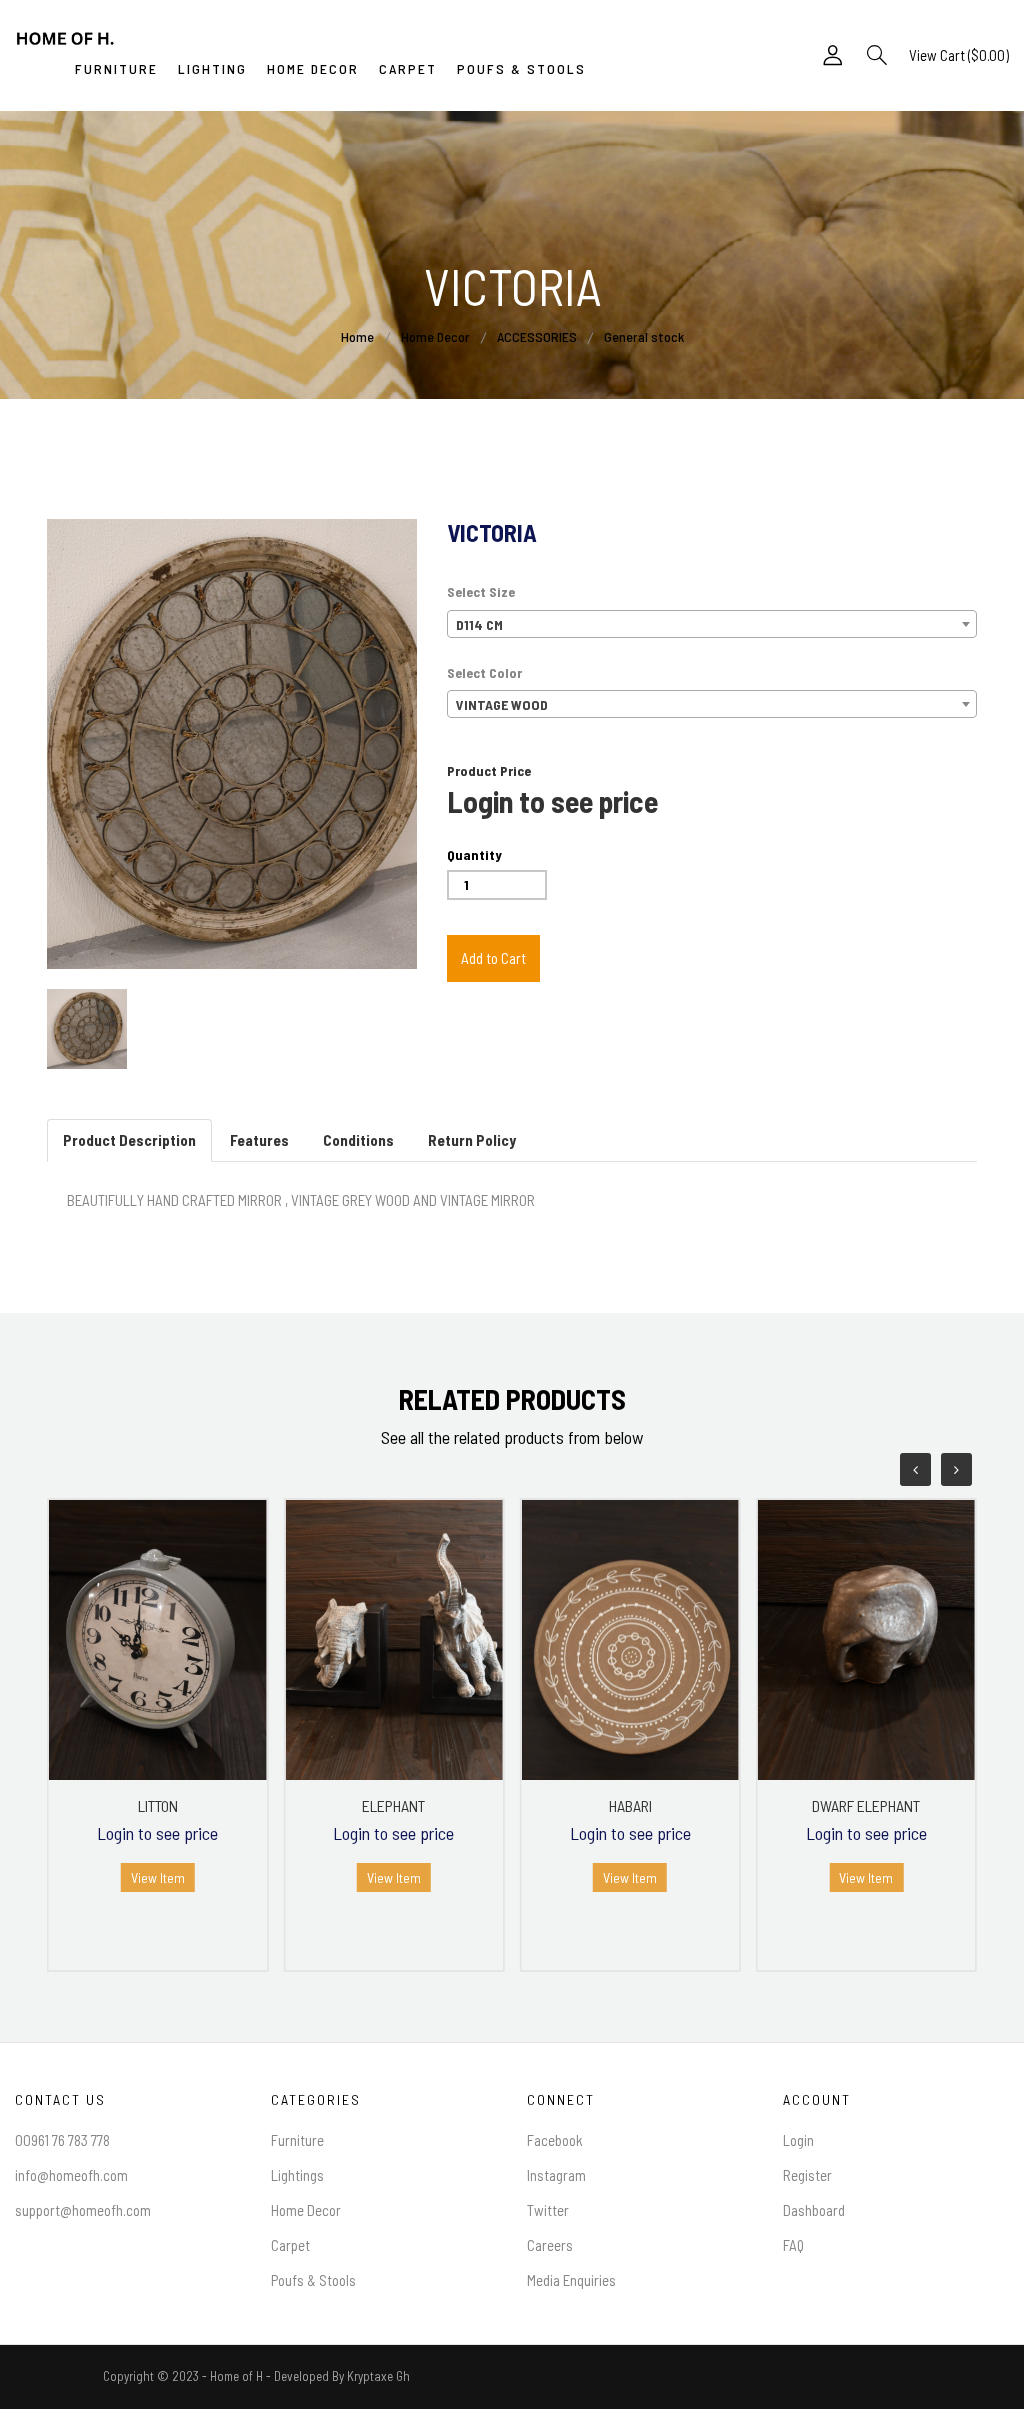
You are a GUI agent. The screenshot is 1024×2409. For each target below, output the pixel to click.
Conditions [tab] (358, 1140)
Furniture (297, 2140)
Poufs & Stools (313, 2280)
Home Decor (435, 336)
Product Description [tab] (129, 1140)
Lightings (297, 2175)
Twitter (548, 2210)
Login (798, 2140)
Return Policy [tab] (472, 1140)
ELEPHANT (393, 1805)
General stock (644, 336)
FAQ (793, 2245)
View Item (158, 1877)
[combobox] (712, 624)
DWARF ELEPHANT (866, 1805)
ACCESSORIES (538, 336)
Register (807, 2175)
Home (357, 336)
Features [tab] (259, 1140)
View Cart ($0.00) (959, 55)
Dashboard (814, 2210)
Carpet (290, 2245)
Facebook (555, 2140)
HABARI (630, 1805)
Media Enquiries (571, 2280)
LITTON (158, 1805)
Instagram (556, 2175)
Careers (550, 2245)
